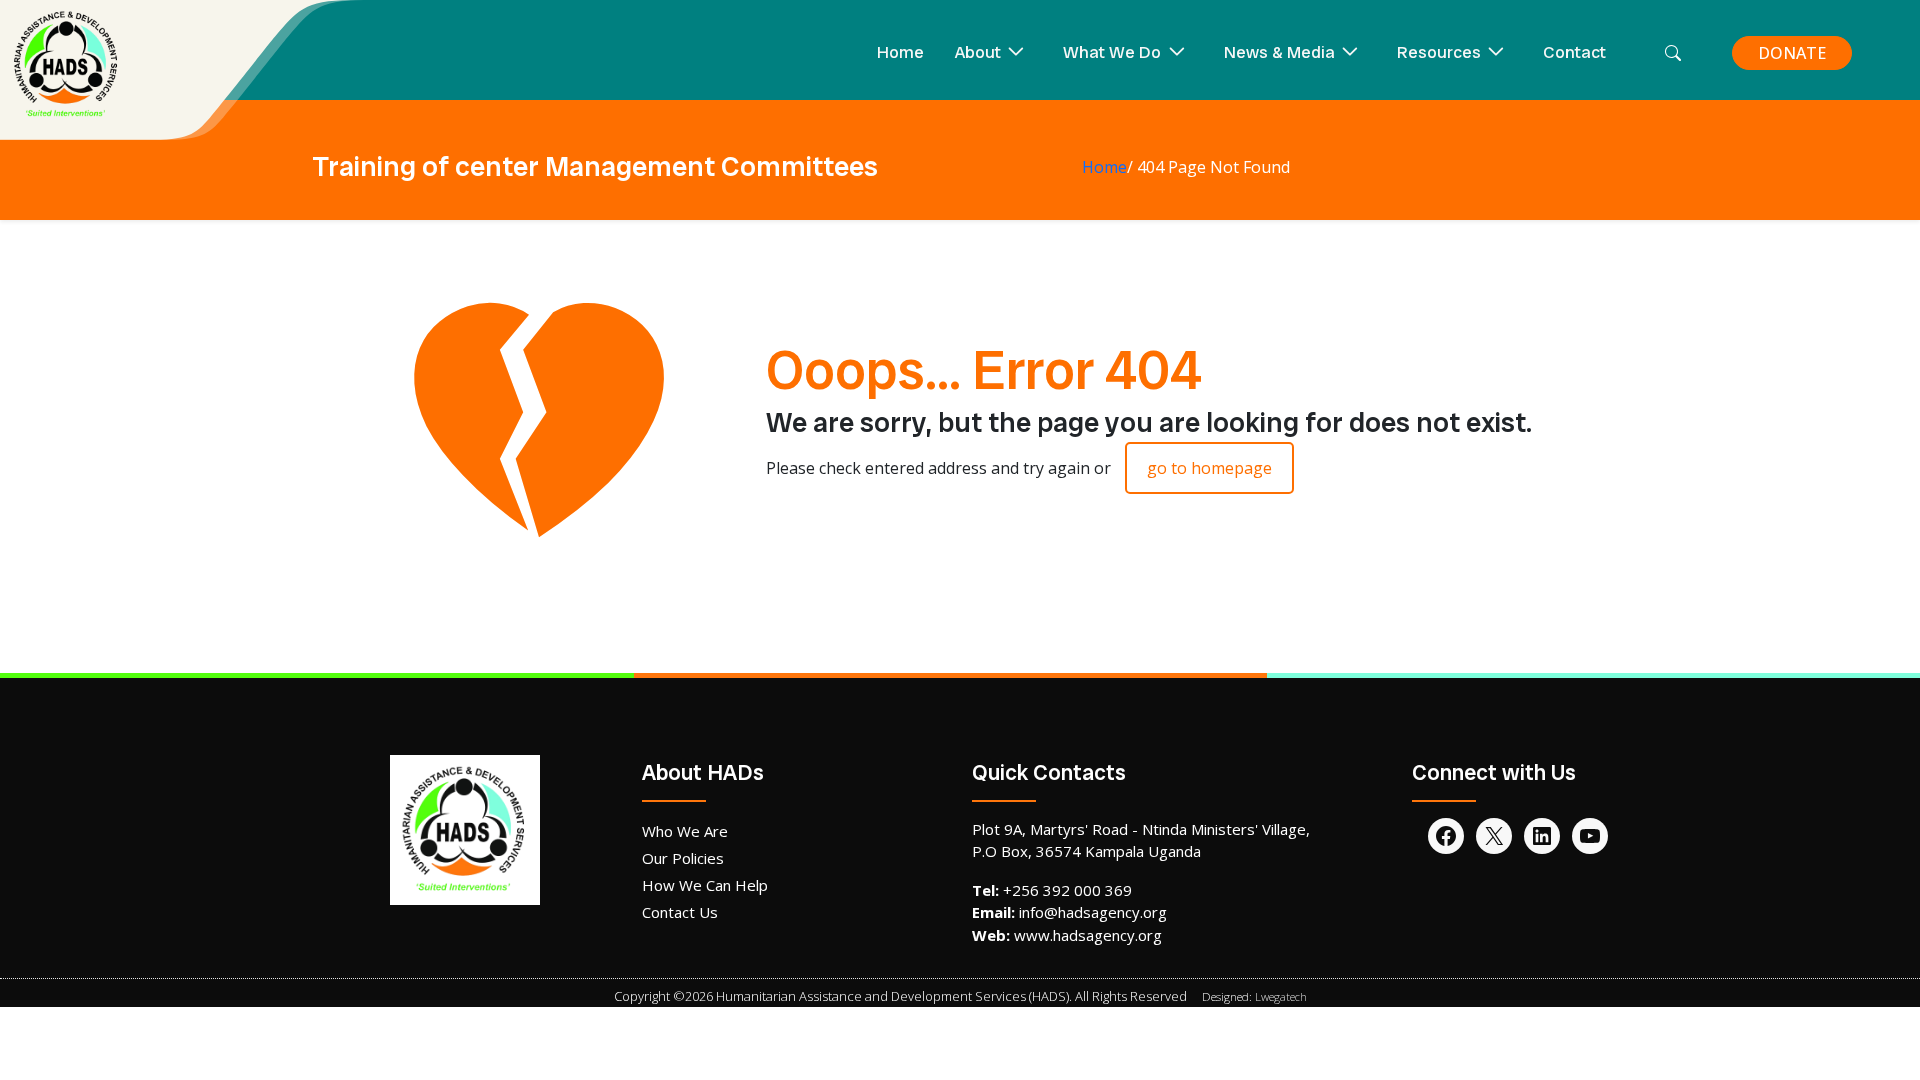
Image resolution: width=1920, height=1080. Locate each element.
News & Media (1279, 52)
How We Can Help (705, 885)
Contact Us (680, 912)
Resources (1439, 52)
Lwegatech (1281, 996)
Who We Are (685, 831)
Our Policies (683, 858)
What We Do (1112, 52)
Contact (1574, 52)
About (978, 52)
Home (900, 52)
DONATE (1792, 53)
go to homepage (1209, 468)
